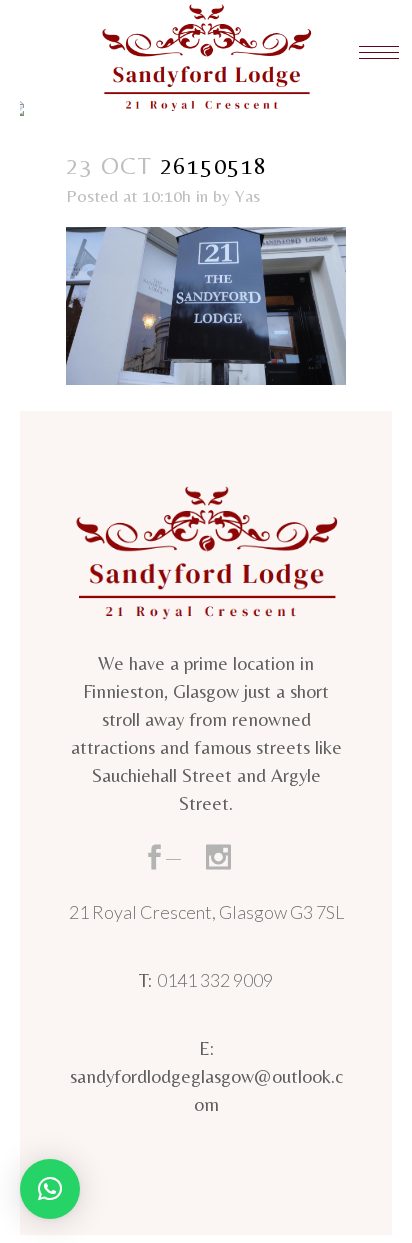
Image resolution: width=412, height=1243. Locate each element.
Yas (247, 195)
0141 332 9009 (215, 980)
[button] (50, 1189)
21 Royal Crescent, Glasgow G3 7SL (206, 912)
